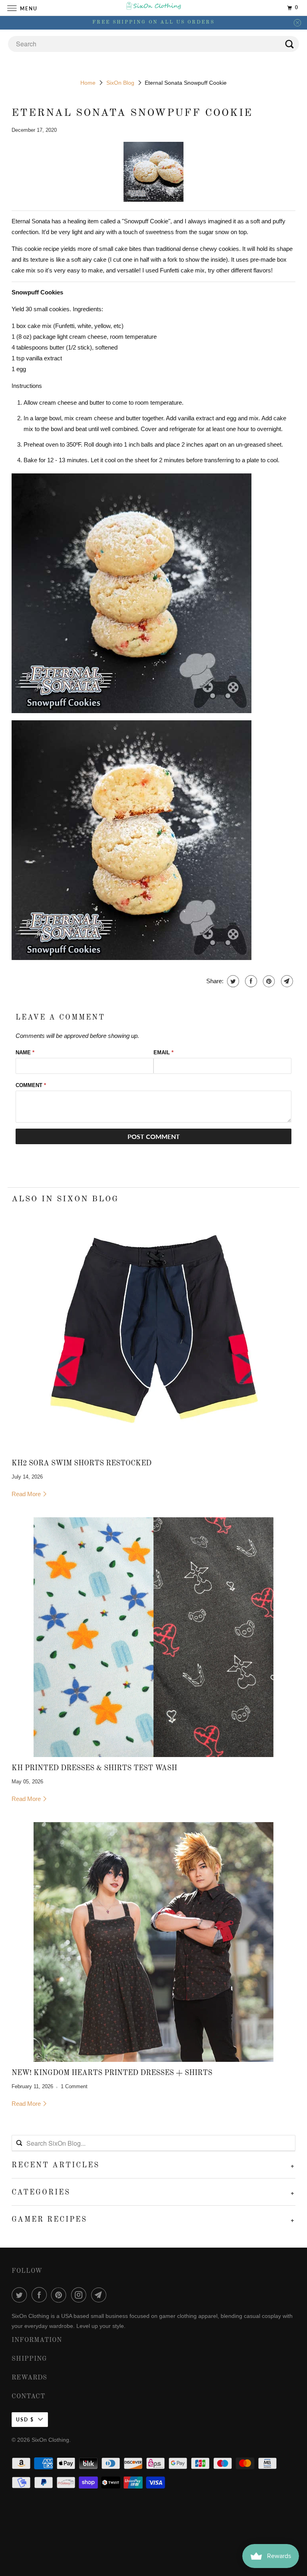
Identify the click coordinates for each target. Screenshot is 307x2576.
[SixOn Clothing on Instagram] (80, 2295)
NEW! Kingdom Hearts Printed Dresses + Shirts (112, 2073)
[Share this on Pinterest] (268, 981)
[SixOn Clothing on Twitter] (21, 2295)
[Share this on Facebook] (250, 981)
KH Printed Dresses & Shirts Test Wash (94, 1768)
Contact (28, 2397)
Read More (27, 1494)
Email (163, 1052)
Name (25, 1052)
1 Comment (74, 2087)
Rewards (29, 2378)
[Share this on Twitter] (232, 981)
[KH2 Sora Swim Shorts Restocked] (153, 1332)
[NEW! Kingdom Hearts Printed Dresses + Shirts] (153, 1942)
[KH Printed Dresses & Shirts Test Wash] (153, 1637)
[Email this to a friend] (286, 981)
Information (37, 2340)
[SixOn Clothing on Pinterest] (60, 2295)
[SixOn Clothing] (153, 8)
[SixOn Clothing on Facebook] (41, 2295)
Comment (31, 1085)
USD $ (25, 2420)
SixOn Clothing (50, 2440)
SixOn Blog (120, 83)
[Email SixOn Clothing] (100, 2295)
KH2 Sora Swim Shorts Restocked (82, 1463)
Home (88, 83)
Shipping (29, 2359)
